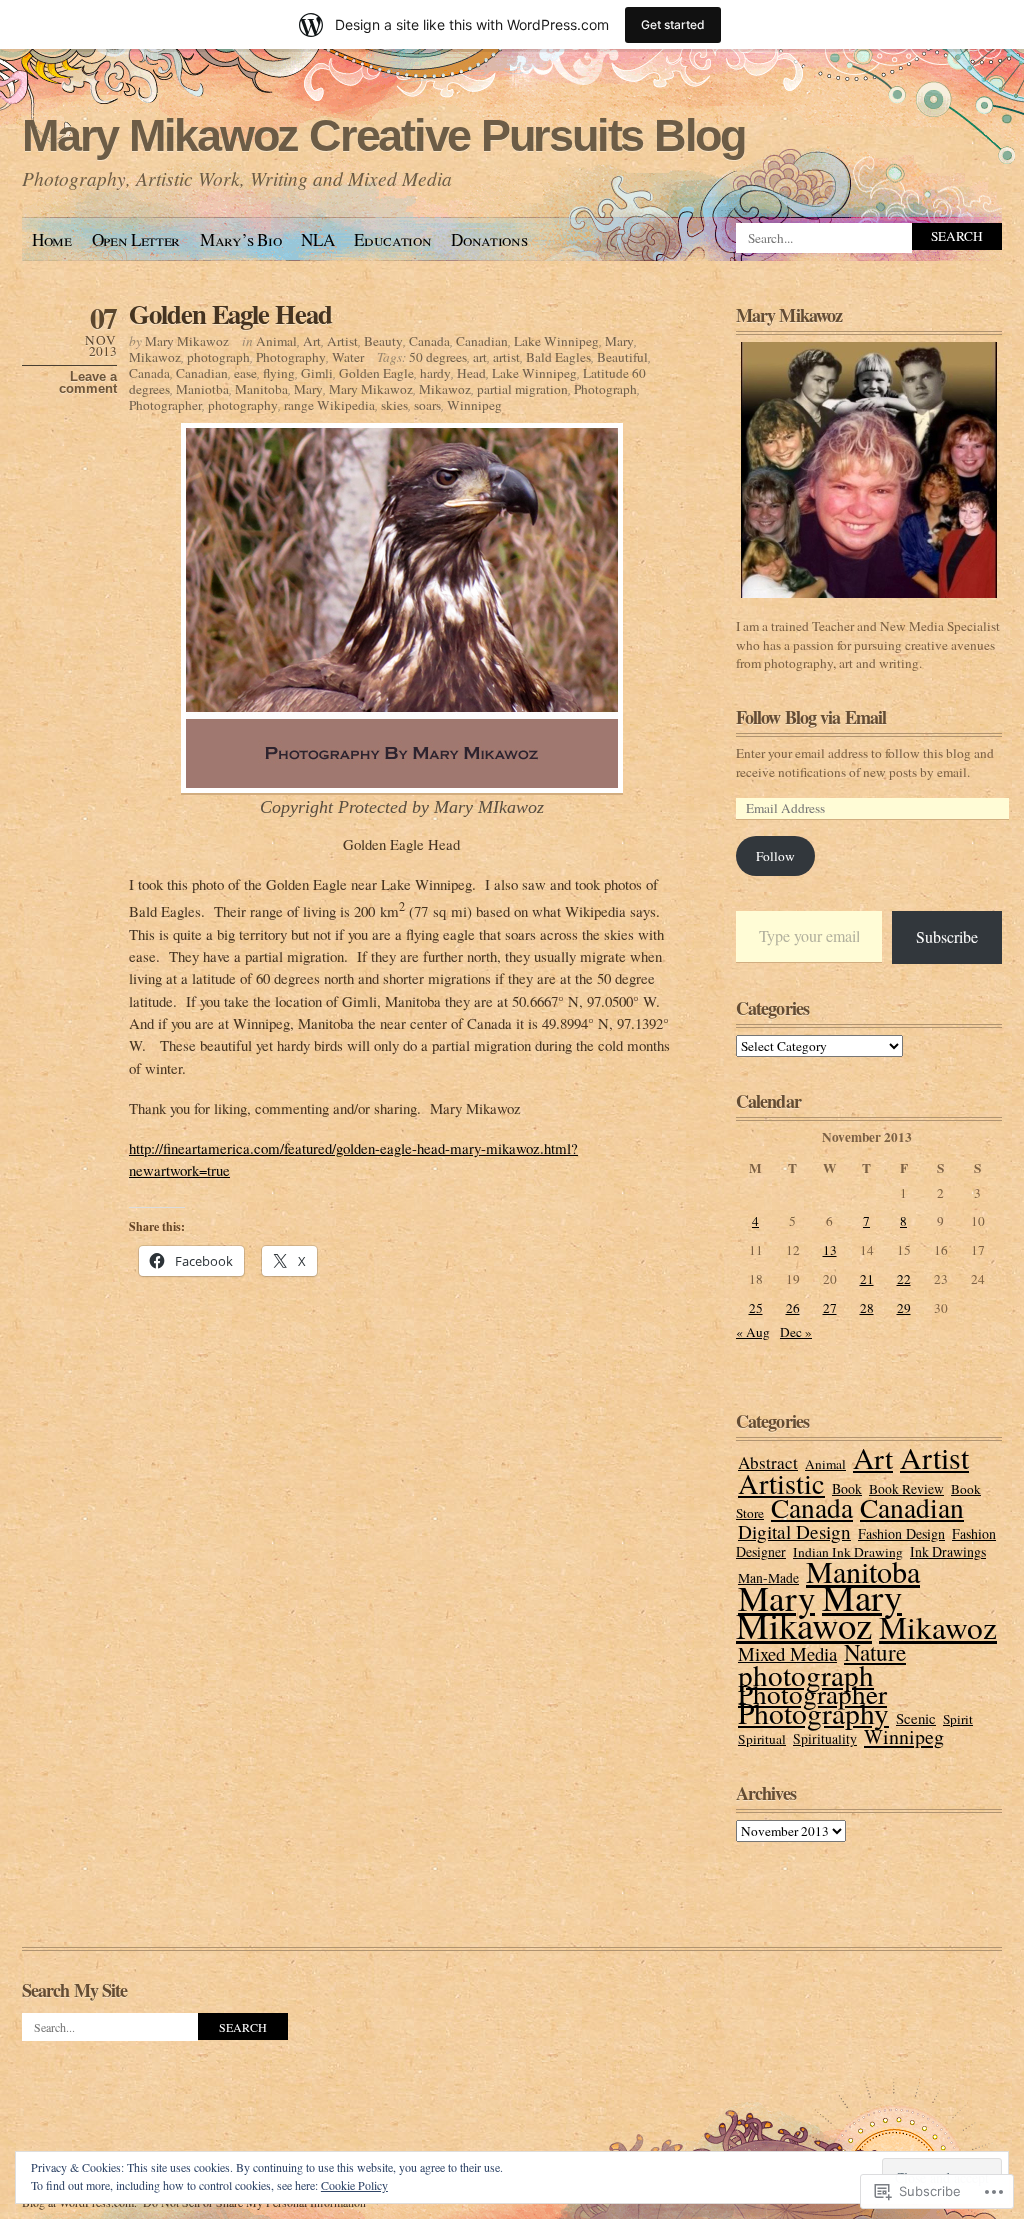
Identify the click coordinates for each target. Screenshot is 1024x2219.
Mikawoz (155, 357)
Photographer (165, 405)
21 (867, 1279)
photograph (218, 357)
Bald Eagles (558, 357)
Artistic (781, 1483)
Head (471, 373)
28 (867, 1308)
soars (427, 405)
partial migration (522, 389)
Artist (342, 341)
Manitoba (261, 389)
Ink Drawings (948, 1551)
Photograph (605, 389)
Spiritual (762, 1739)
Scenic (916, 1718)
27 (830, 1308)
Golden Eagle (376, 373)
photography (243, 405)
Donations (489, 239)
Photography (291, 357)
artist (506, 357)
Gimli (317, 373)
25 (756, 1308)
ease (245, 373)
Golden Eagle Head (230, 313)
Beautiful (622, 357)
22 (904, 1279)
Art (312, 341)
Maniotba (202, 389)
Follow (775, 856)
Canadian (482, 341)
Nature (875, 1652)
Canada (429, 341)
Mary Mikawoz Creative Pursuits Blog (383, 135)
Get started (673, 24)
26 (793, 1308)
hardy (435, 373)
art (480, 357)
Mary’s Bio (241, 239)
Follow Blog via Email (811, 717)
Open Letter (136, 239)
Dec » (796, 1332)
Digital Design (794, 1531)
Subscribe (947, 936)
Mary (619, 341)
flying (279, 373)
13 (830, 1250)
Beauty (383, 341)
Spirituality (825, 1738)
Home (52, 239)
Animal (276, 341)
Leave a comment (88, 383)
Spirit (958, 1719)
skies (394, 405)
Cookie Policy (354, 2185)
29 (904, 1308)
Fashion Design (901, 1533)
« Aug (753, 1332)
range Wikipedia (329, 405)
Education (392, 239)
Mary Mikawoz (187, 341)
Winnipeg (474, 405)
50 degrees (438, 357)
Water (348, 357)
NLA (317, 239)
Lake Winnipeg (556, 341)
